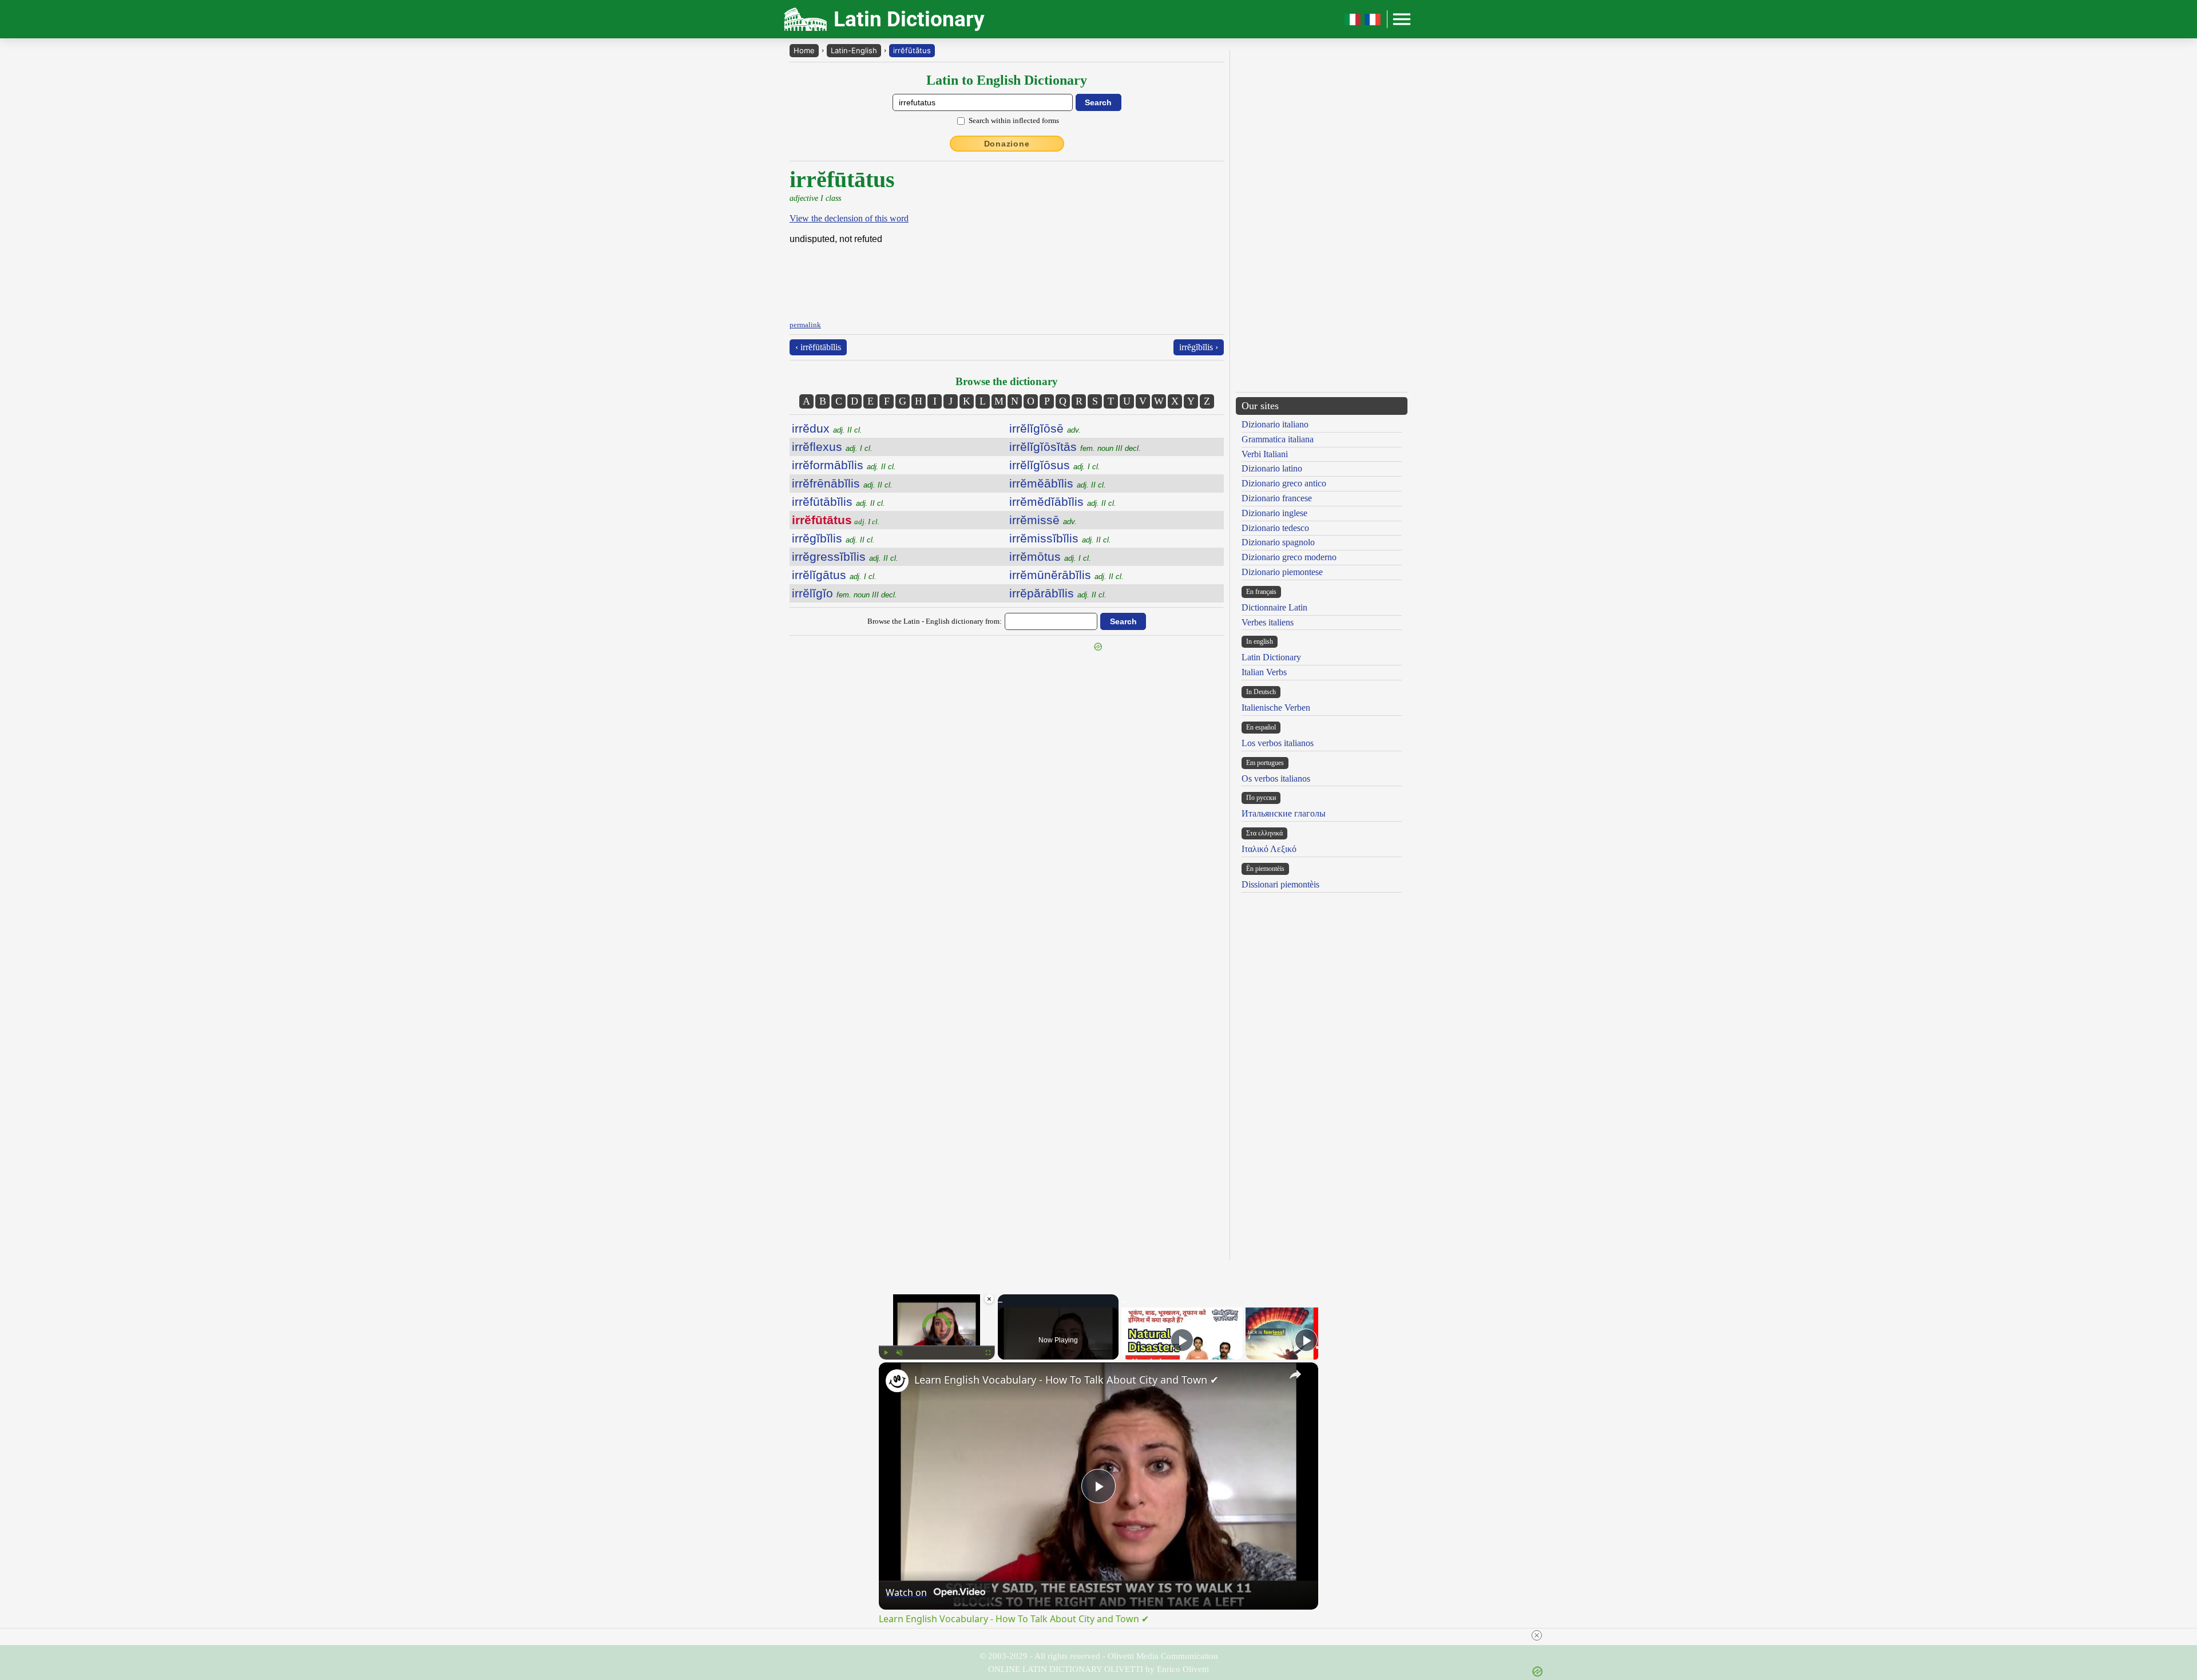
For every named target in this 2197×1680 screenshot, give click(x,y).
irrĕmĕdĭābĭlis (1063, 502)
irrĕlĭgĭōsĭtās (1075, 447)
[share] (1295, 1374)
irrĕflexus (832, 447)
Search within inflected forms (1014, 120)
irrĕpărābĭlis (1058, 593)
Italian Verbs (1264, 672)
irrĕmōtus (1050, 556)
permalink (805, 325)
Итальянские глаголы (1284, 813)
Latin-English (854, 50)
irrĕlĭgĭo (844, 593)
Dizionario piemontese (1282, 572)
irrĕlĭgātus (834, 575)
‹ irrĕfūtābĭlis (818, 347)
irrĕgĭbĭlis (833, 538)
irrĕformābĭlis (844, 465)
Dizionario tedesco (1275, 528)
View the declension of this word (849, 218)
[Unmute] (899, 1353)
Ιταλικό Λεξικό (1269, 849)
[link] (897, 1381)
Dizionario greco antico (1284, 483)
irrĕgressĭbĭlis (845, 556)
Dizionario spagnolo (1278, 542)
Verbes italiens (1268, 622)
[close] (1103, 1635)
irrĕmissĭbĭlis (1060, 538)
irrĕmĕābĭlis (1058, 483)
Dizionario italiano (1275, 424)
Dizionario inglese (1274, 513)
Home (804, 50)
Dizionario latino (1272, 468)
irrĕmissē (1043, 520)
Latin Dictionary (1271, 657)
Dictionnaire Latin (1274, 607)
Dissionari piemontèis (1280, 884)
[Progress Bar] (937, 1346)
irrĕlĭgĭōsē (1045, 428)
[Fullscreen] (988, 1353)
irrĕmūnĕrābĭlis (1066, 575)
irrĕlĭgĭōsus (1055, 465)
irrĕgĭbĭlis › (1199, 347)
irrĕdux (827, 428)
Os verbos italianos (1276, 778)
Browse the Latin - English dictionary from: (935, 621)
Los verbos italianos (1278, 743)
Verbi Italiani (1265, 454)
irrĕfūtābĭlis (838, 502)
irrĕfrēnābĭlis (842, 483)
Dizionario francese (1277, 498)
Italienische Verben (1276, 708)
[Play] (886, 1353)
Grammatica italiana (1278, 439)
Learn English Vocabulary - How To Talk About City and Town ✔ (1066, 1380)
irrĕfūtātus (912, 50)
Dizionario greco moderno (1289, 557)
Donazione (1007, 144)
